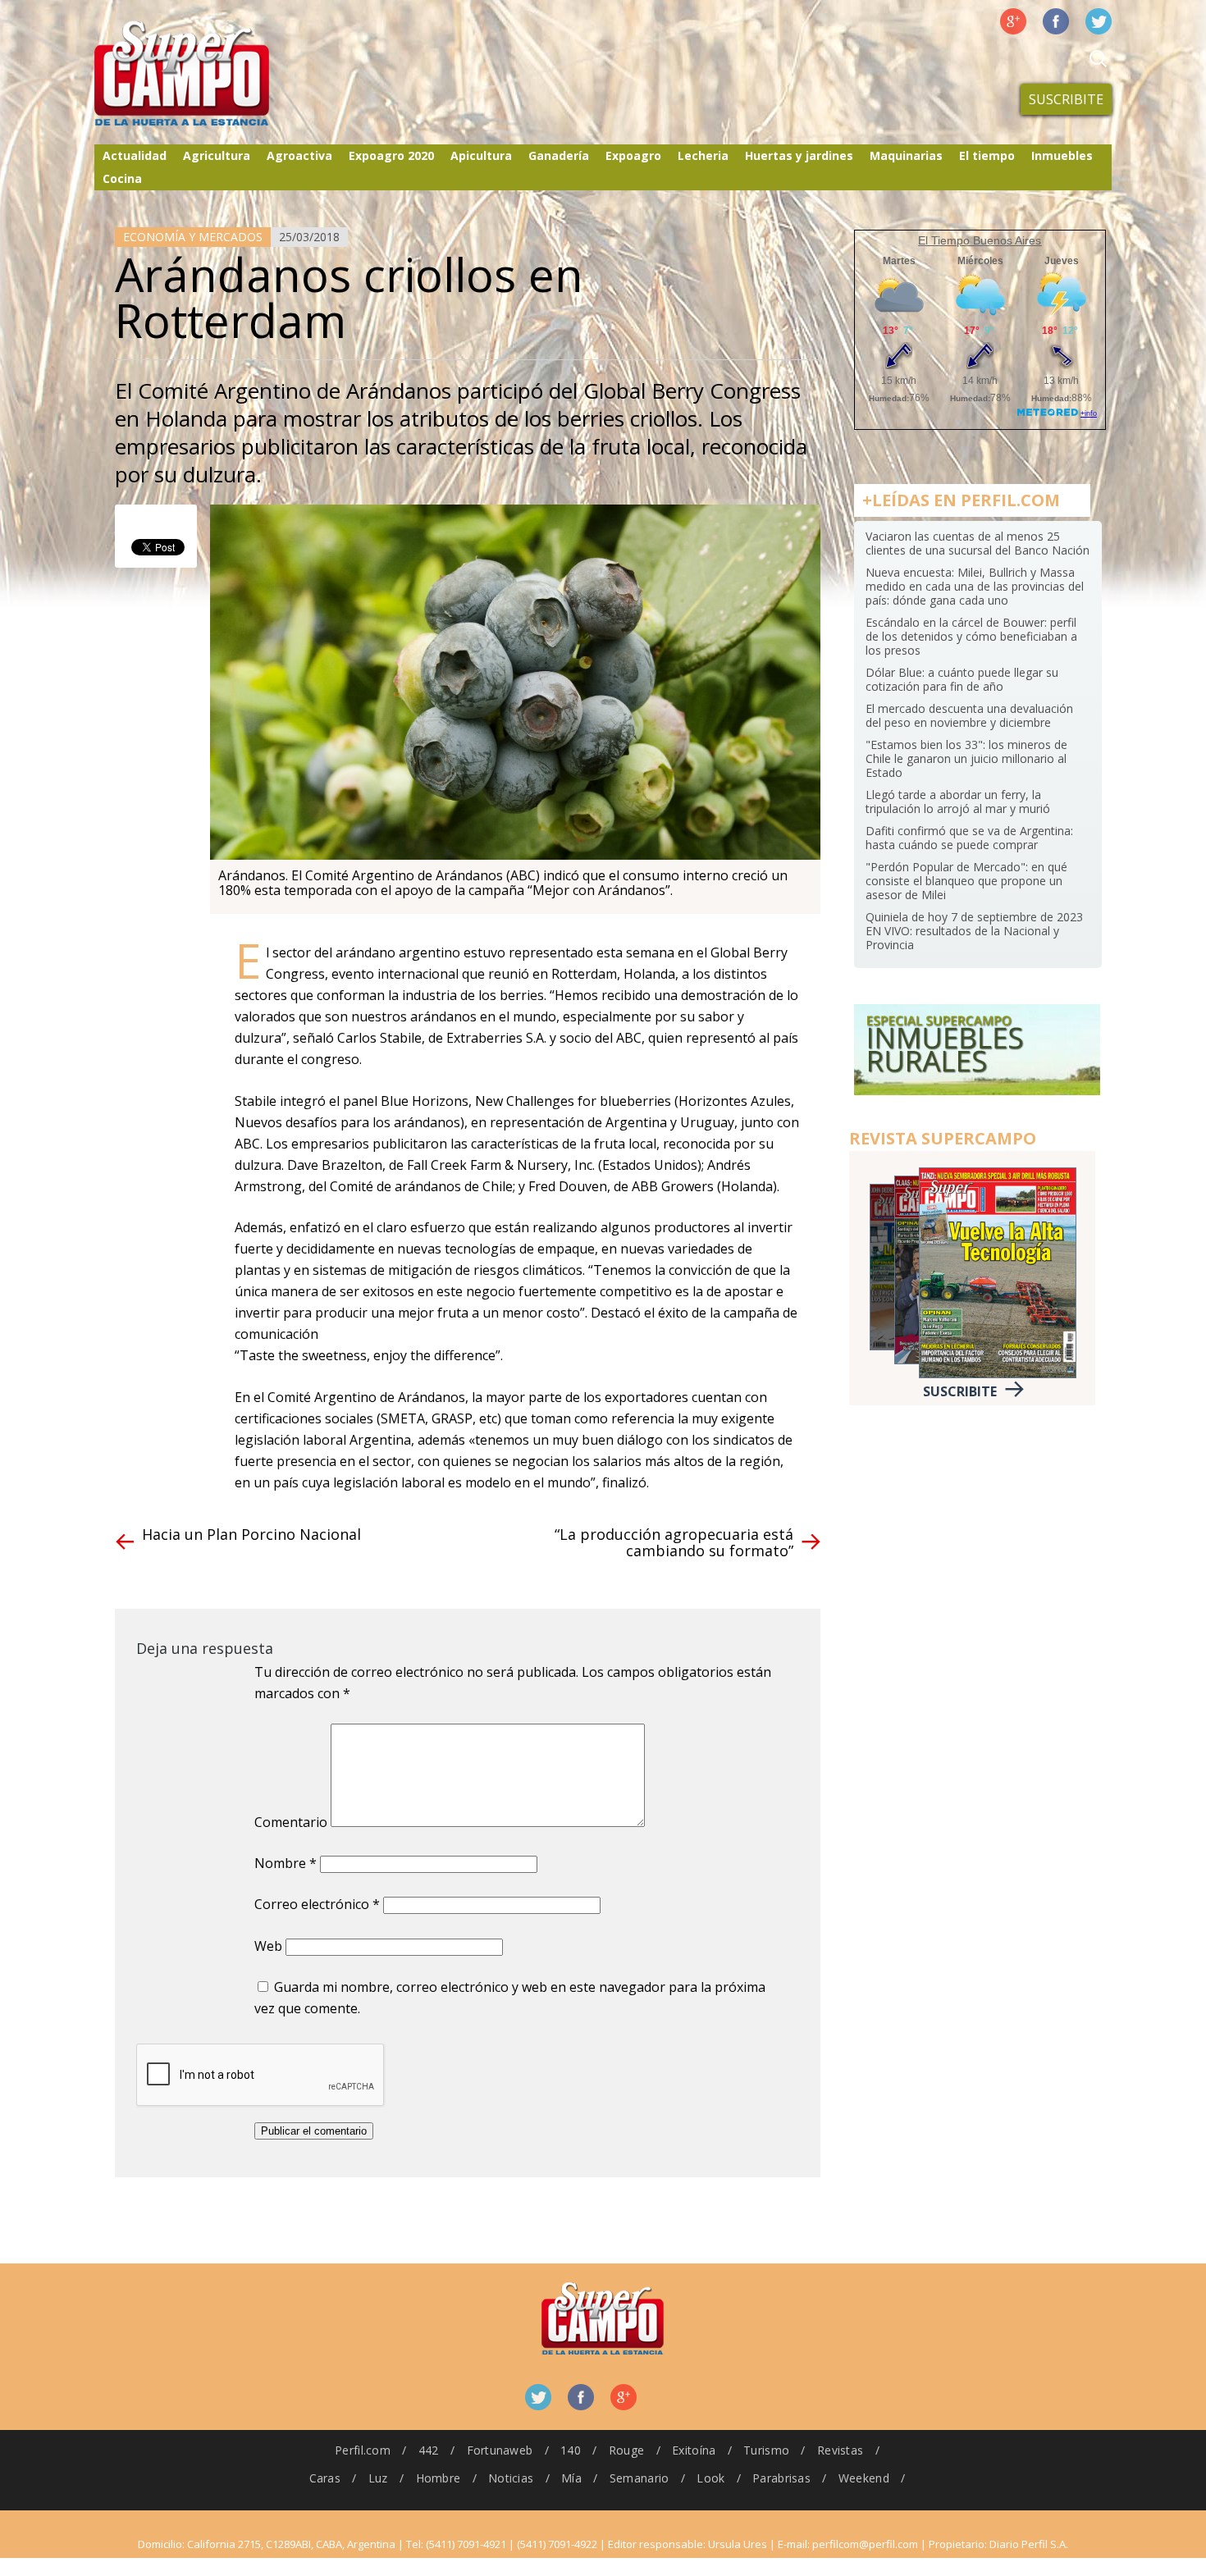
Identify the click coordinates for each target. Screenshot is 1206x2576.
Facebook (1056, 21)
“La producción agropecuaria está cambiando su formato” (674, 1542)
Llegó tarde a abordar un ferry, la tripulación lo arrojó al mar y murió (958, 802)
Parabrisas (781, 2478)
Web (268, 1946)
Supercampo (216, 74)
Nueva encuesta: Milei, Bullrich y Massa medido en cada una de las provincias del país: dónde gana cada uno (975, 586)
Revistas (840, 2450)
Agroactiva (299, 155)
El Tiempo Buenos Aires (980, 240)
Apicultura (481, 155)
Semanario (640, 2478)
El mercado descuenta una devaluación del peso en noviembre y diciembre (969, 715)
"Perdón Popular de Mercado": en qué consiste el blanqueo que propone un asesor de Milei (966, 881)
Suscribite (1066, 99)
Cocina (122, 178)
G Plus (1013, 21)
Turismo (766, 2450)
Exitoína (694, 2450)
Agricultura (217, 155)
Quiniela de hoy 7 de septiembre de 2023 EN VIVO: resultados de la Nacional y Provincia (974, 931)
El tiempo (987, 155)
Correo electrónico (317, 1904)
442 (429, 2450)
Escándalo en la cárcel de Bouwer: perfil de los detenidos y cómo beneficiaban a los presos (971, 636)
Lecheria (703, 155)
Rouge (626, 2450)
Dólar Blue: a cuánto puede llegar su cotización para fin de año (962, 679)
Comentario (291, 1822)
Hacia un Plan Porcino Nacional (251, 1534)
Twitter (1099, 21)
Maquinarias (906, 155)
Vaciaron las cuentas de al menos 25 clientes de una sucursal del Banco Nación (978, 543)
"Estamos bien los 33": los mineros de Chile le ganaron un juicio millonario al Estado (966, 758)
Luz (378, 2478)
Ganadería (559, 155)
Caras (325, 2478)
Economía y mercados (193, 237)
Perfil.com (363, 2450)
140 (571, 2450)
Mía (571, 2478)
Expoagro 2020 (391, 155)
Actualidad (135, 155)
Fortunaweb (500, 2450)
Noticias (511, 2478)
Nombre (286, 1863)
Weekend (864, 2478)
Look (710, 2478)
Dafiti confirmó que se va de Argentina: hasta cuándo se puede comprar (969, 838)
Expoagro (633, 155)
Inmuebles (1062, 155)
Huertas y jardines (799, 155)
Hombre (439, 2478)
